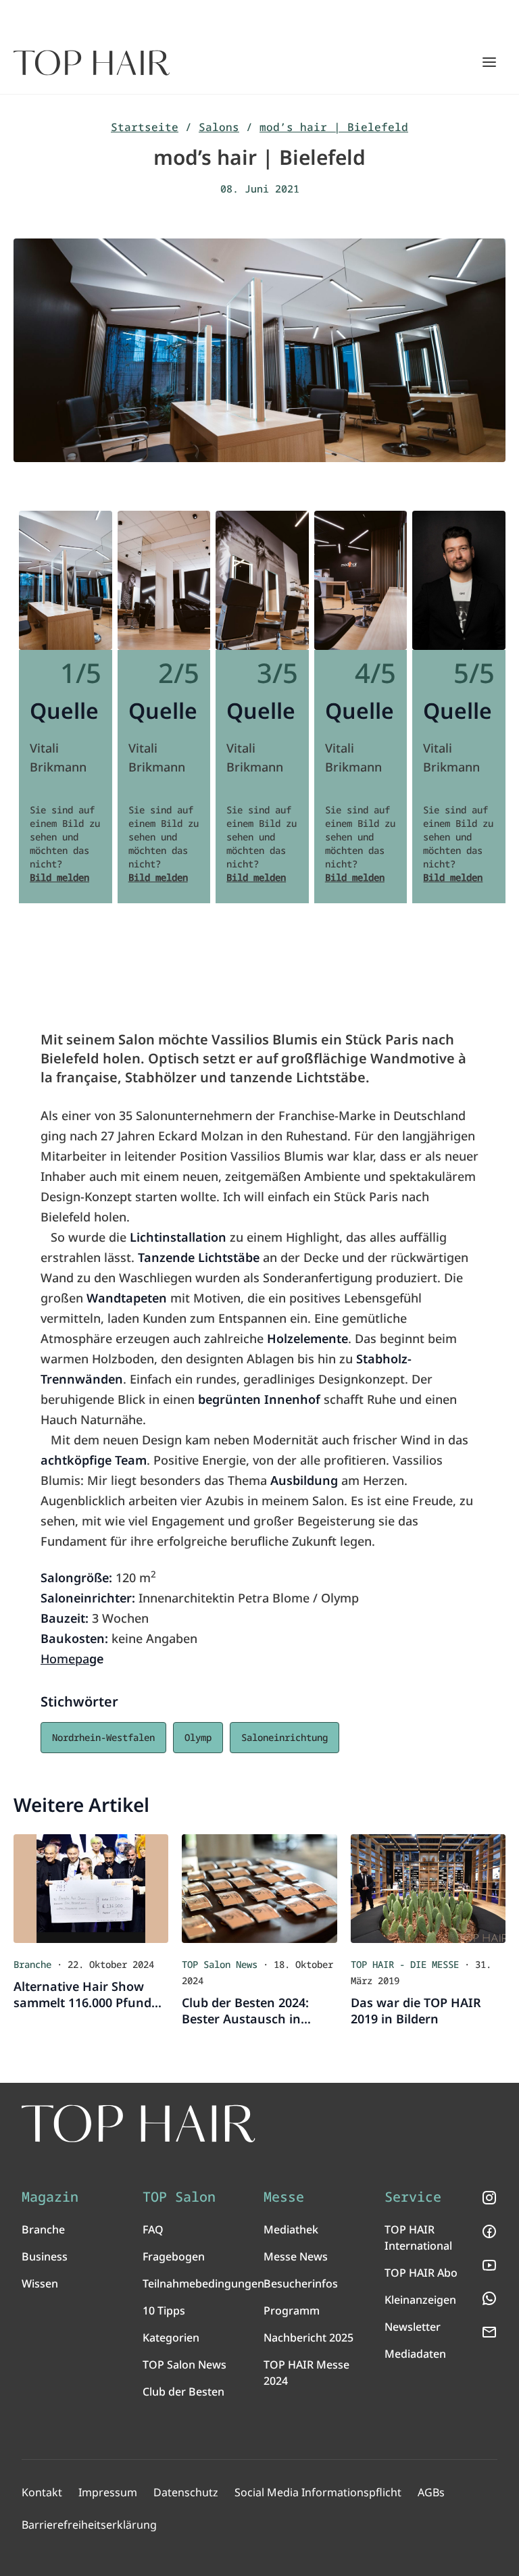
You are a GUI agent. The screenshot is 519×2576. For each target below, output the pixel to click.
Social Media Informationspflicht (318, 2492)
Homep (61, 1659)
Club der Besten (183, 2392)
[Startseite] (92, 63)
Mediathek (291, 2229)
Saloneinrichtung (285, 1737)
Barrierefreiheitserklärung (89, 2525)
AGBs (431, 2492)
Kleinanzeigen (420, 2300)
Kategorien (171, 2338)
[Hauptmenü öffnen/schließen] (489, 62)
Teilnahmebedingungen (203, 2283)
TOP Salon (179, 2197)
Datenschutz (186, 2492)
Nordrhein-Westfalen (103, 1737)
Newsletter (413, 2327)
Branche (43, 2229)
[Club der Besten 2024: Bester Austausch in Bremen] (259, 1889)
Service (413, 2197)
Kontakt (42, 2492)
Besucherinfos (301, 2283)
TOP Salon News (184, 2365)
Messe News (296, 2256)
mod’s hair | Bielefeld (334, 127)
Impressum (108, 2492)
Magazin (50, 2197)
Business (45, 2256)
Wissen (40, 2283)
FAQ (153, 2229)
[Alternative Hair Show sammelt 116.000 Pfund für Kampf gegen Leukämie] (91, 1889)
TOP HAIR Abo (421, 2273)
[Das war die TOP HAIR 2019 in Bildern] (428, 1889)
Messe (284, 2197)
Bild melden (59, 877)
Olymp (198, 1737)
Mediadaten (415, 2354)
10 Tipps (164, 2310)
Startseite (145, 127)
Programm (292, 2310)
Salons (219, 127)
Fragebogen (174, 2256)
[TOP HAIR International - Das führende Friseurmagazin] (139, 2124)
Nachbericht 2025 (308, 2338)
